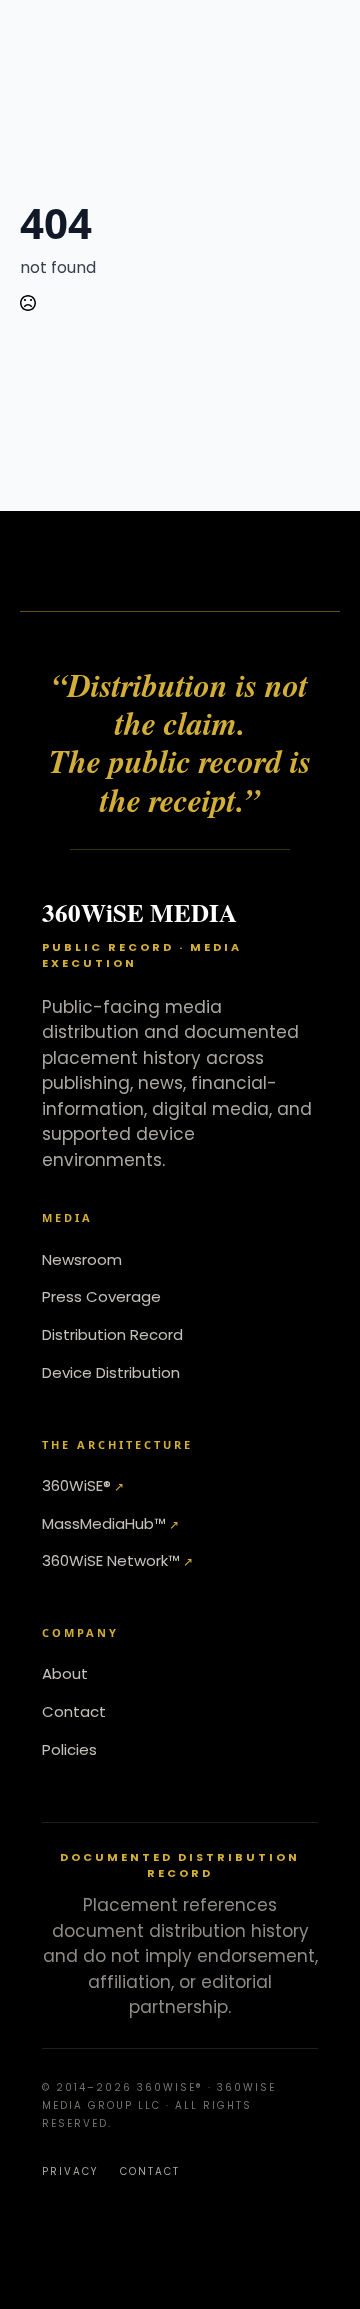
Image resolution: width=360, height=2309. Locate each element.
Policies (69, 1749)
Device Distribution (111, 1372)
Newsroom (82, 1259)
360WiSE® (76, 1485)
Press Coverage (101, 1296)
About (65, 1673)
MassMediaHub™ (104, 1523)
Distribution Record (112, 1334)
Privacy (70, 2171)
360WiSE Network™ (111, 1560)
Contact (74, 1711)
